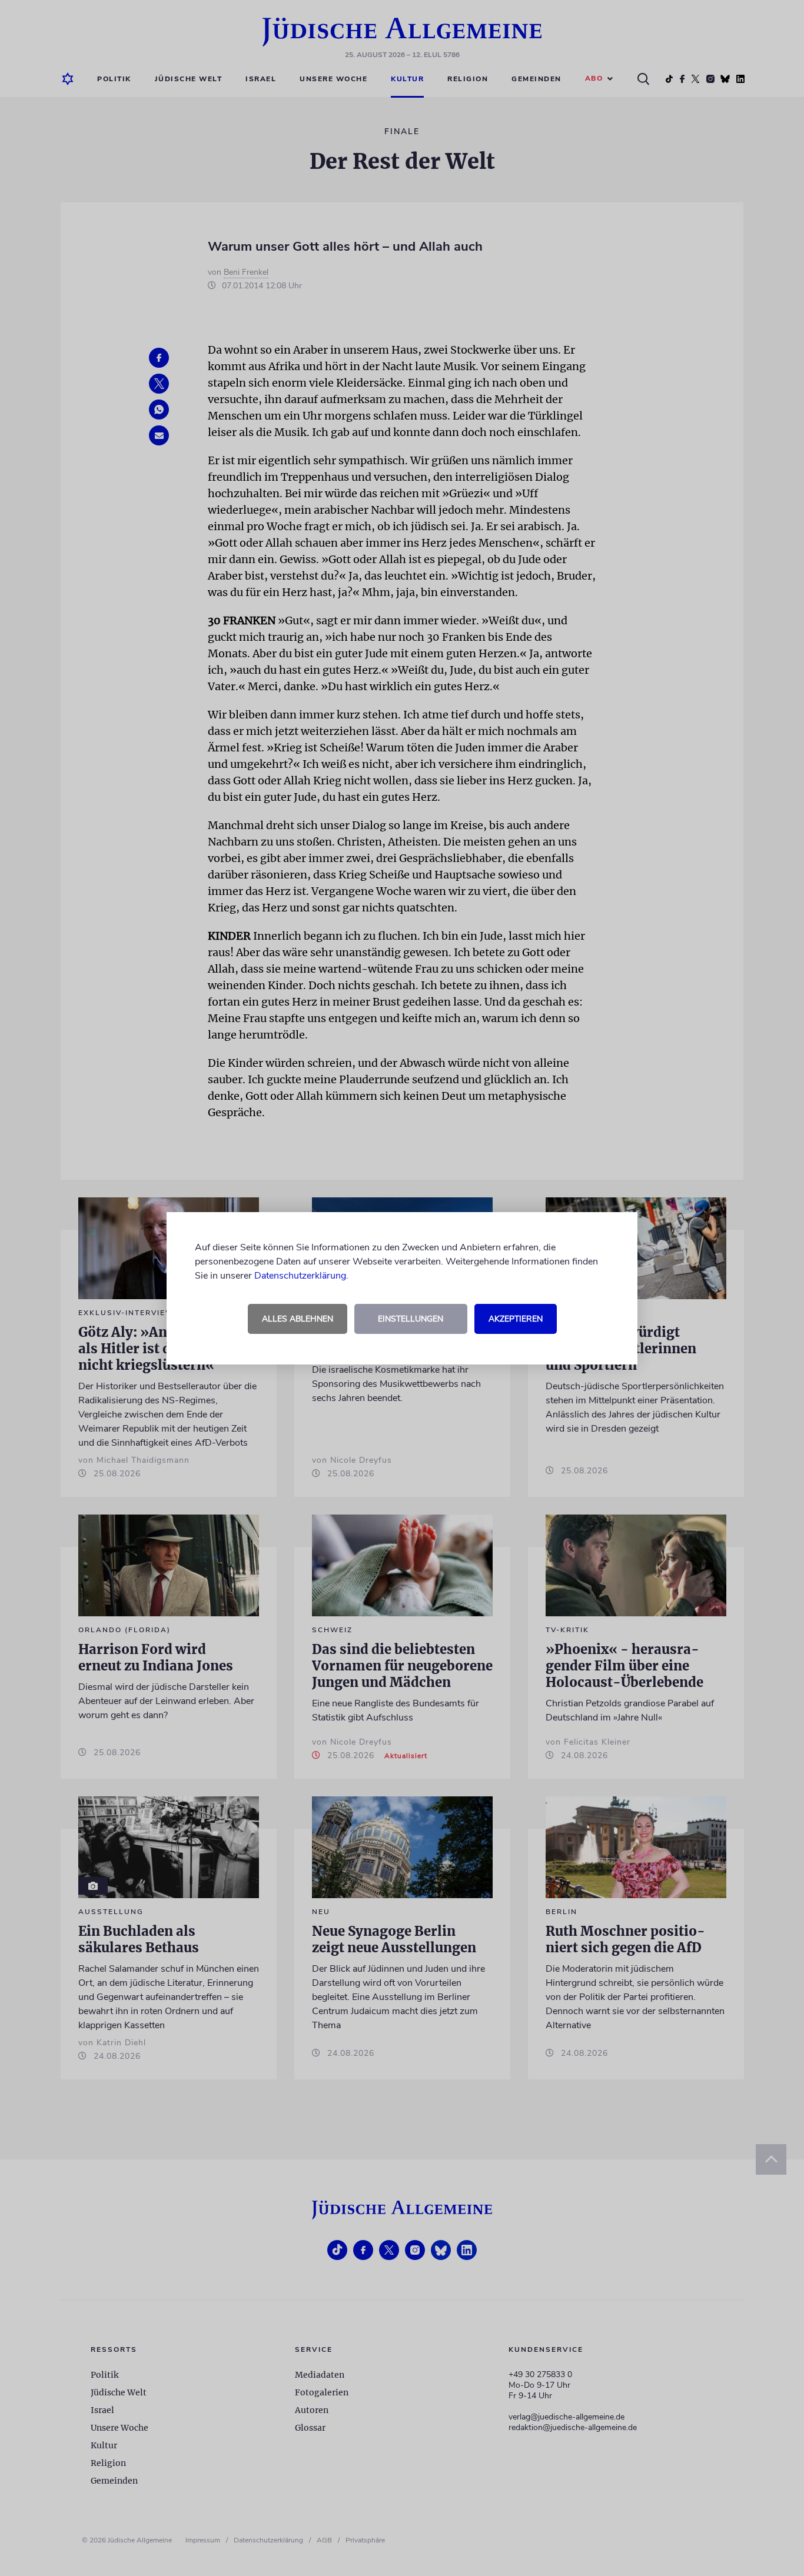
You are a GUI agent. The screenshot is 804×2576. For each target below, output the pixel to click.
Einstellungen (411, 1319)
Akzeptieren (516, 1319)
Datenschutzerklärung (300, 1276)
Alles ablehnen (298, 1319)
